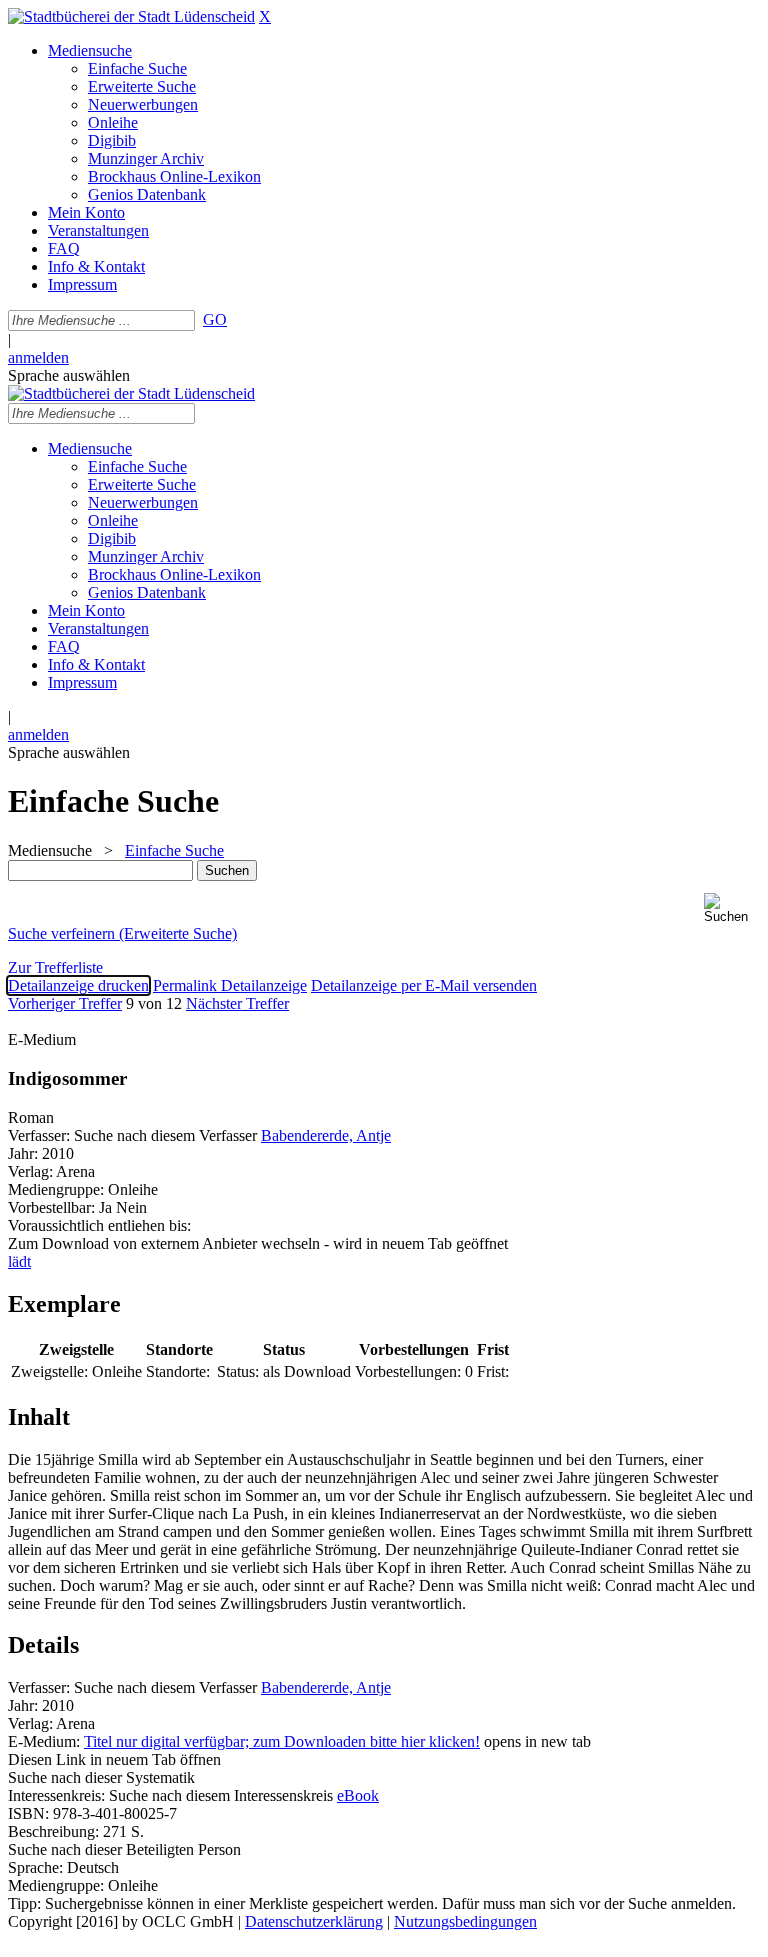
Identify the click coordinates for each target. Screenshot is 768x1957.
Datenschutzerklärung (314, 1921)
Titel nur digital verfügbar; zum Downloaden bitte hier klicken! (282, 1741)
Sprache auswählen (69, 375)
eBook (358, 1795)
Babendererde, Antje (326, 1135)
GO (215, 319)
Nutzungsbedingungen (465, 1921)
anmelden (38, 357)
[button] (732, 908)
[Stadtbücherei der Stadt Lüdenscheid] (131, 16)
